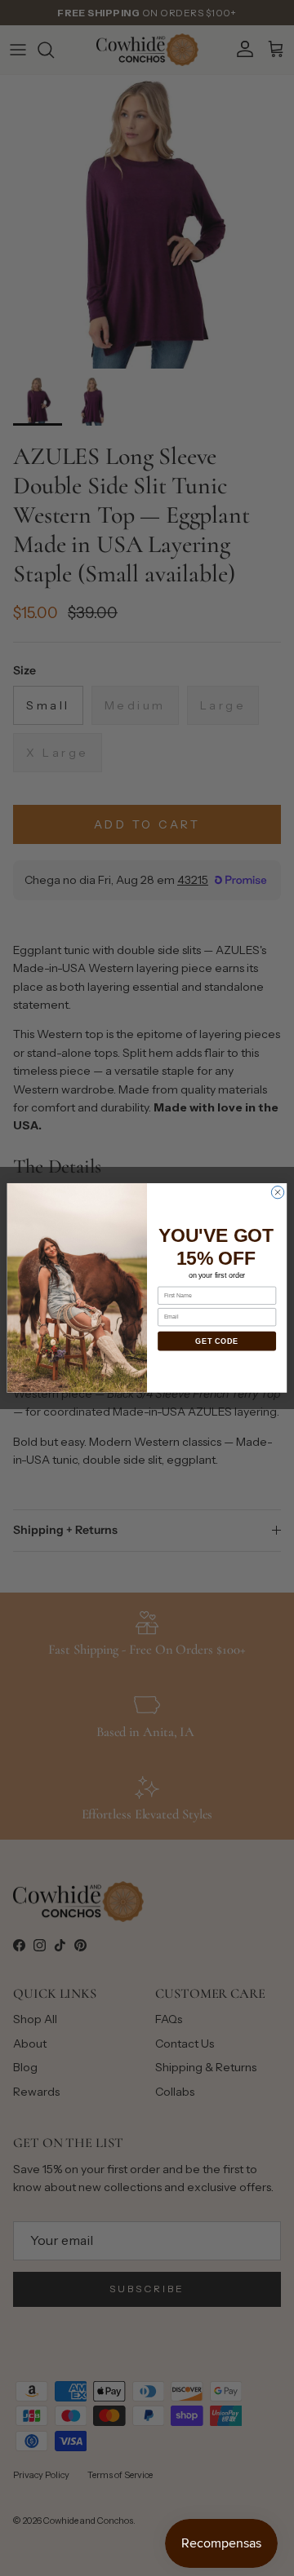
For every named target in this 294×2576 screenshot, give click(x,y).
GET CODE (217, 1341)
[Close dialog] (277, 1193)
